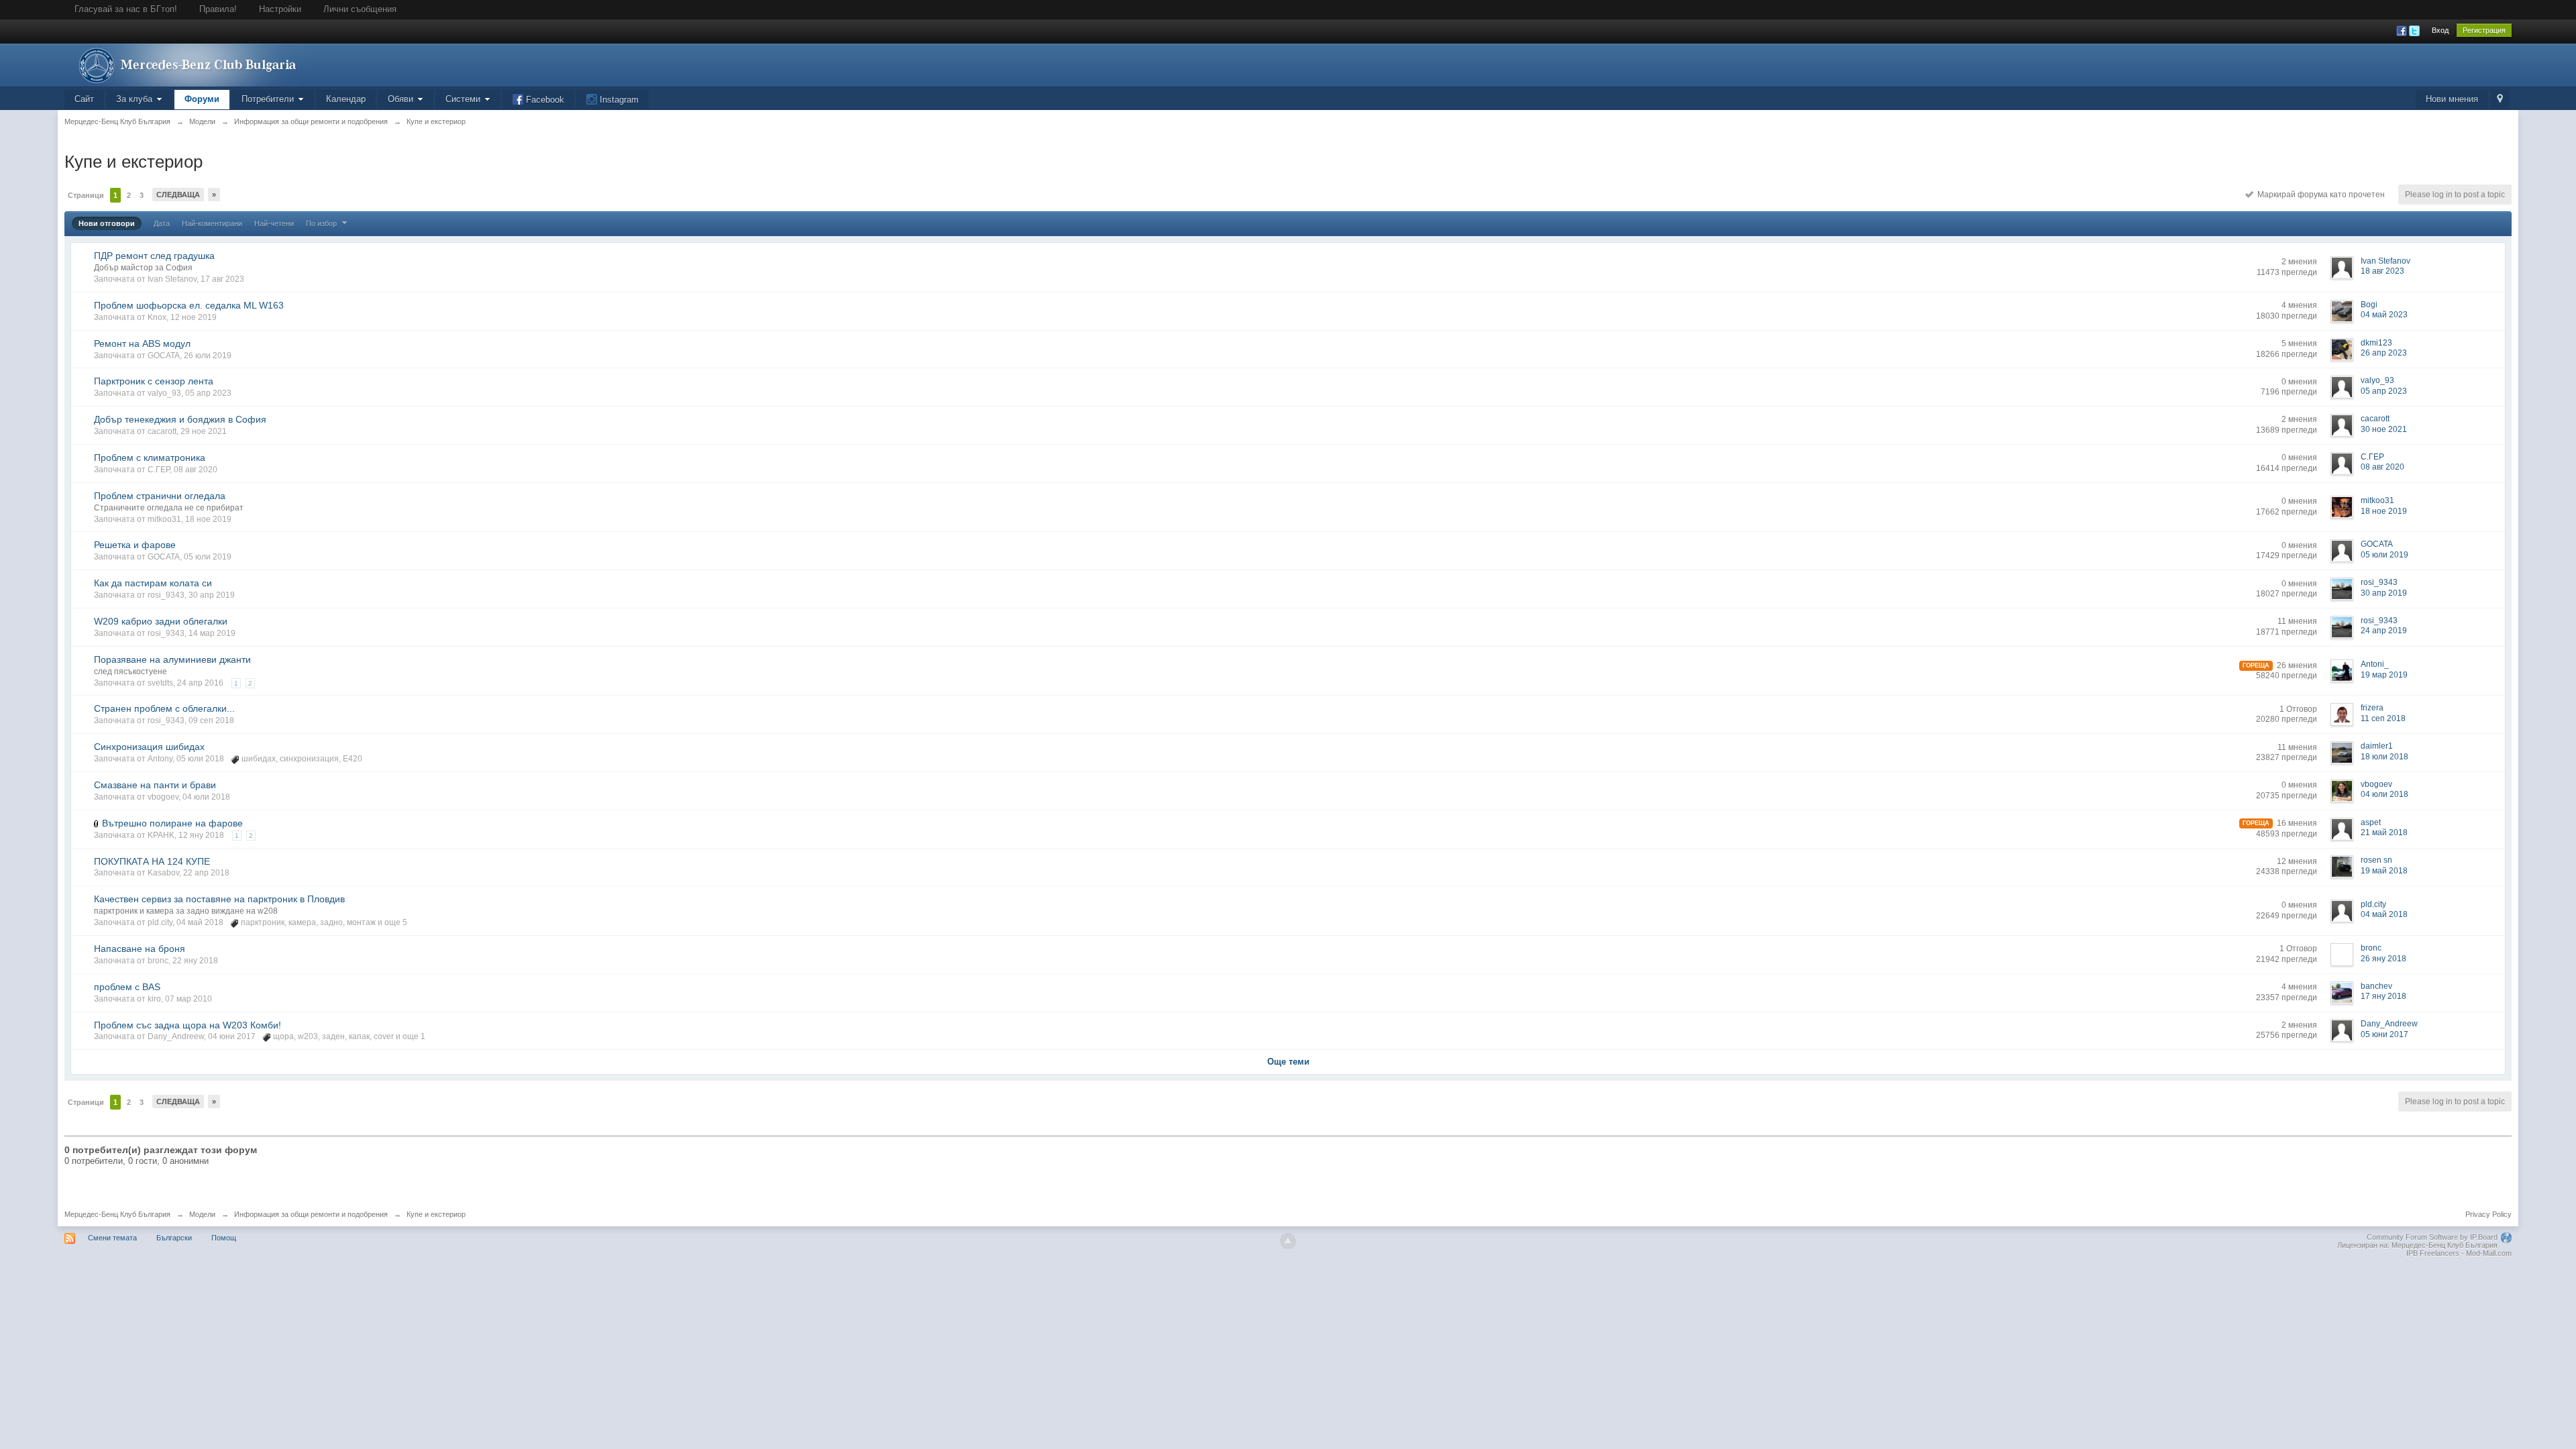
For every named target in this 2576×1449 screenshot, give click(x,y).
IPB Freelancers (2433, 1253)
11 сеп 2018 (2383, 718)
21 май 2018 (2384, 833)
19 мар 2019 (2384, 675)
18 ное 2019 (2384, 511)
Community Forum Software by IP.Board (2432, 1237)
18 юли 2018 (2384, 757)
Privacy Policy (2488, 1214)
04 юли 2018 (2384, 794)
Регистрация (2484, 30)
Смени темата (112, 1238)
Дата (162, 223)
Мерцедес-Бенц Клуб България (117, 1214)
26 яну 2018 (2383, 959)
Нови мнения (2452, 99)
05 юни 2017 (2384, 1034)
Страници (86, 195)
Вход (2440, 30)
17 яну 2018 (2383, 996)
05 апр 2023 (2384, 391)
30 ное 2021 (2384, 429)
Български (174, 1238)
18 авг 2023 (2382, 271)
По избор (322, 223)
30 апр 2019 (2384, 593)
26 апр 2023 (2384, 353)
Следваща (178, 195)
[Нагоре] (1288, 1241)
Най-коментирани (212, 223)
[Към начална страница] (184, 64)
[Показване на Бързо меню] (2500, 100)
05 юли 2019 (2384, 555)
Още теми (1288, 1062)
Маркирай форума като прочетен (2319, 195)
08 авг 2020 (2382, 467)
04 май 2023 (2384, 315)
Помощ (224, 1238)
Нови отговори (107, 223)
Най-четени (274, 223)
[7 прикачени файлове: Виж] (97, 823)
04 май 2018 (2384, 914)
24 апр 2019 (2384, 631)
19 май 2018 (2384, 871)
